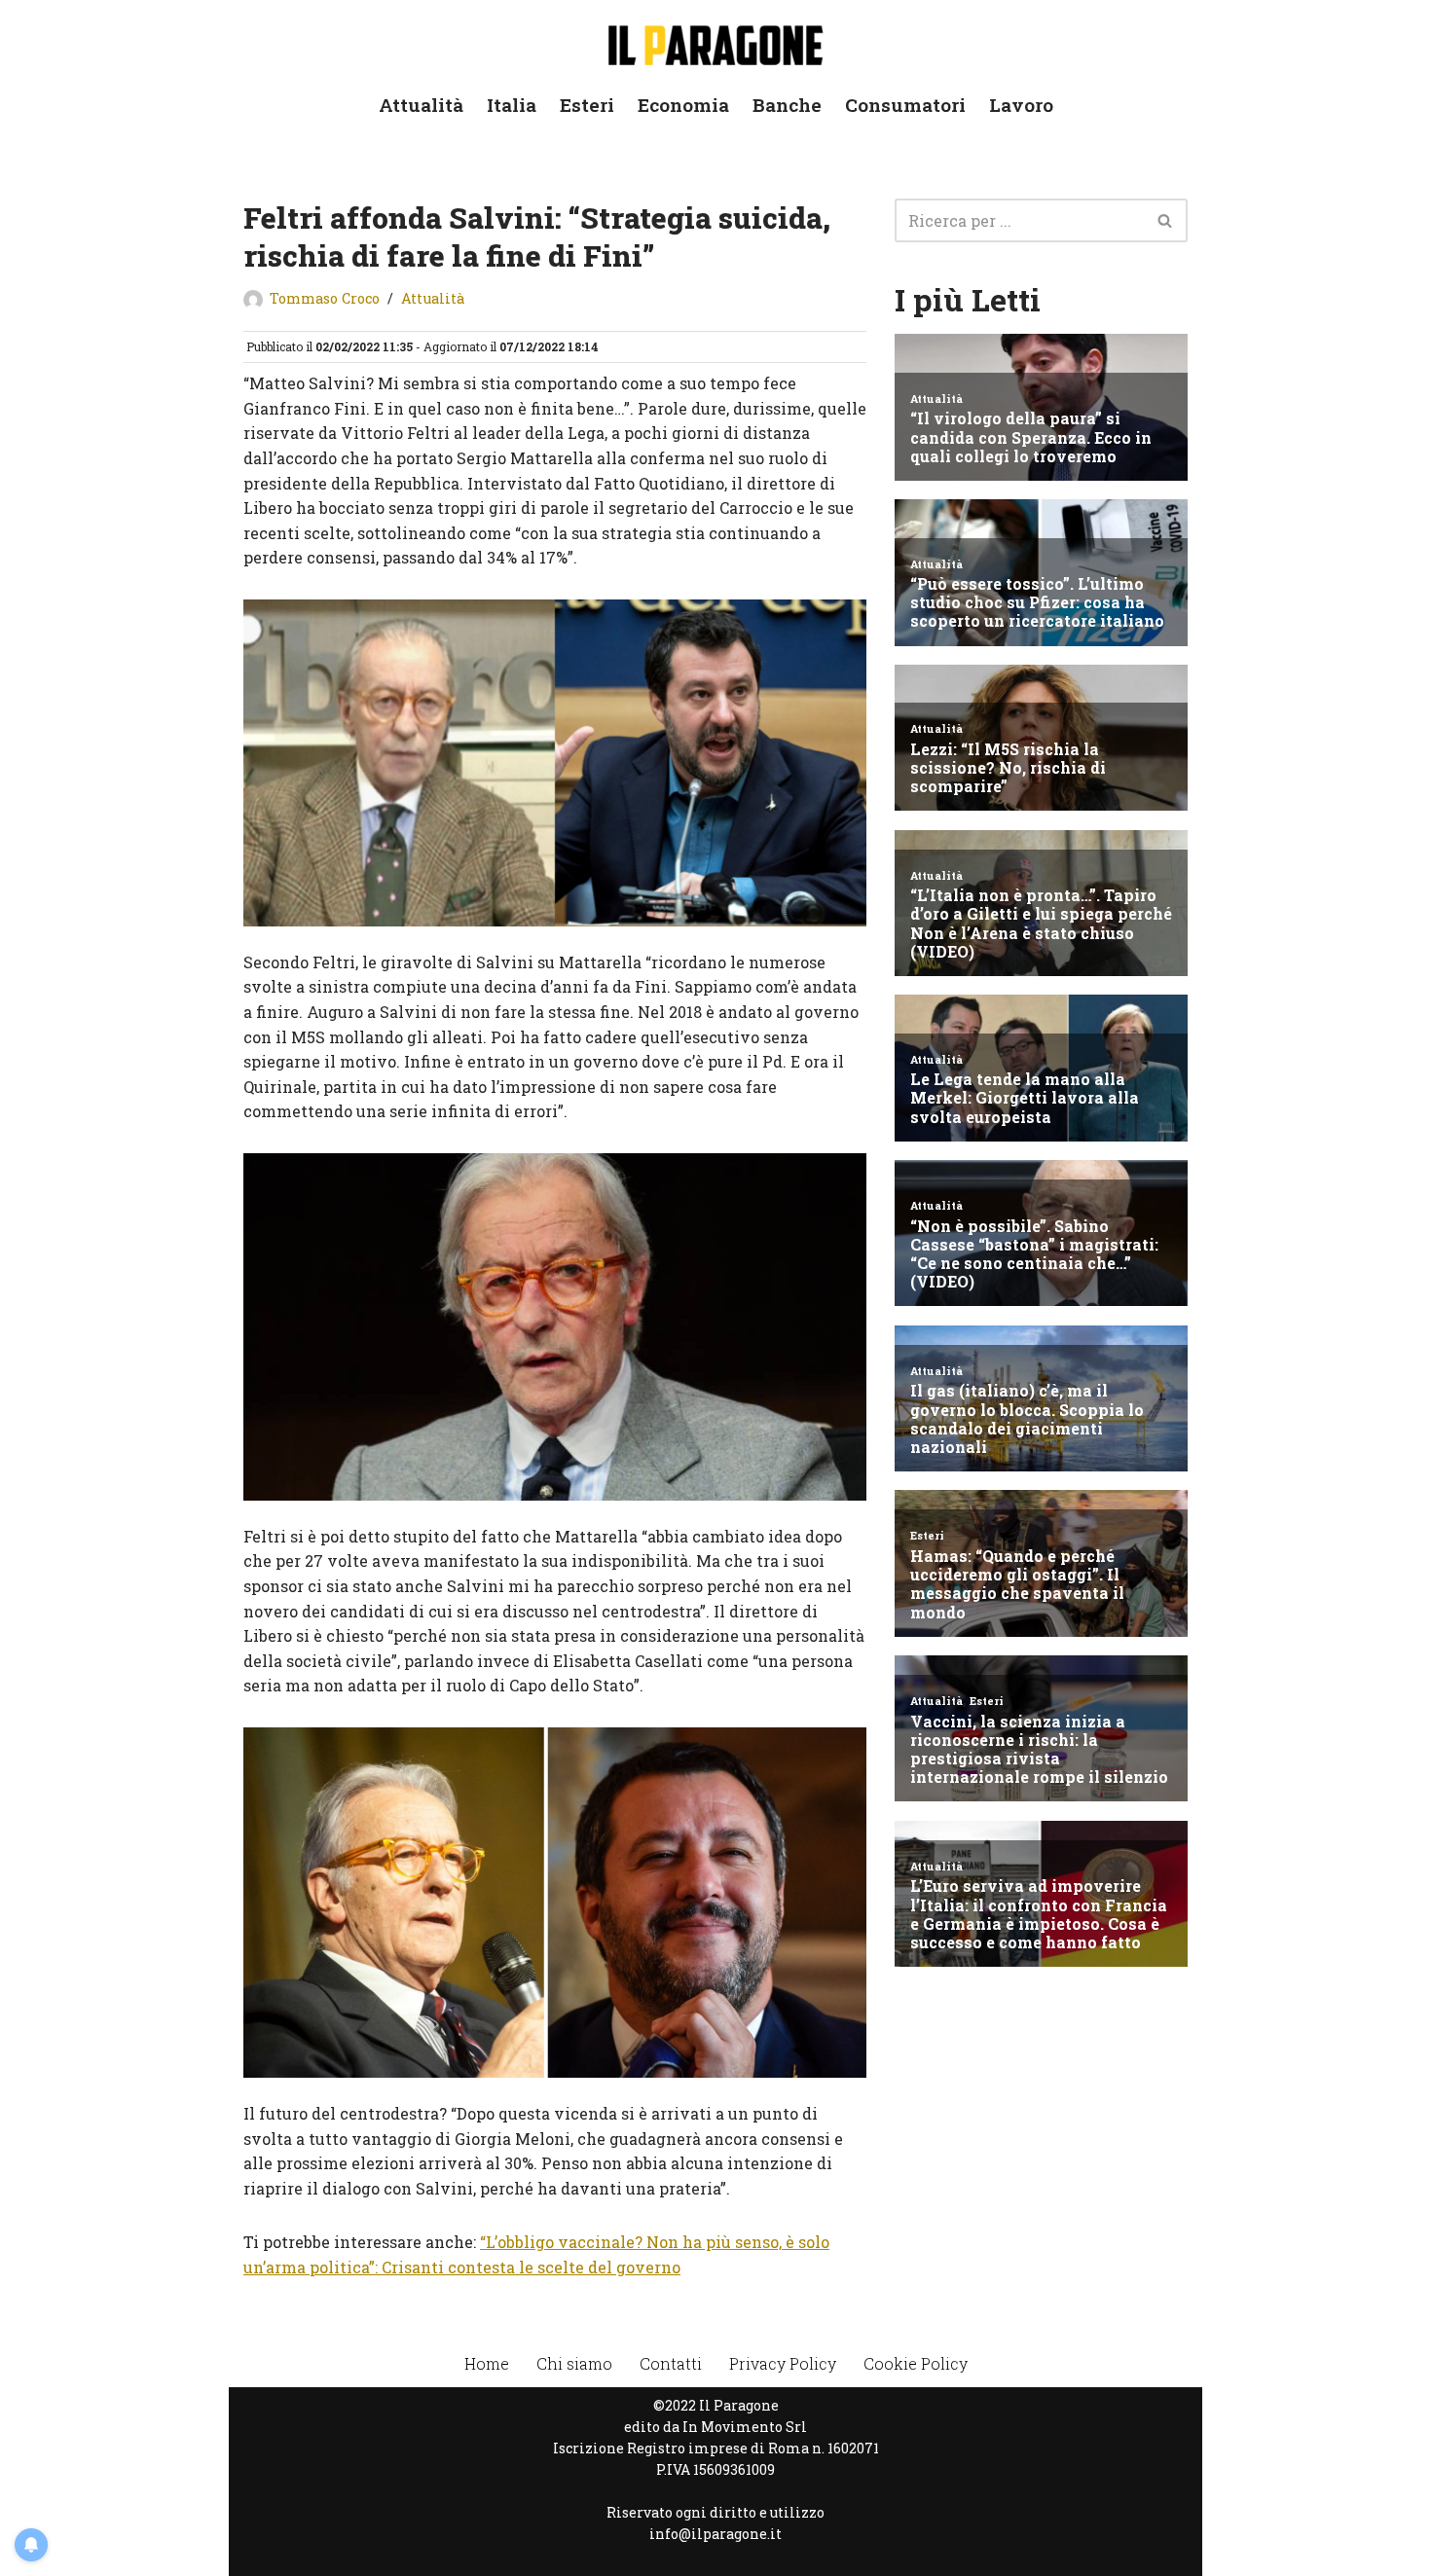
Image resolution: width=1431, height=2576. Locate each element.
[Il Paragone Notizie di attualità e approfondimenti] (715, 41)
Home (487, 2363)
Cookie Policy (916, 2363)
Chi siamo (574, 2363)
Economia (683, 105)
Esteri (587, 105)
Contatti (671, 2363)
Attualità (421, 105)
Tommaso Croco (325, 298)
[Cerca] (1166, 220)
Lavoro (1021, 105)
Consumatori (905, 105)
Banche (787, 105)
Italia (512, 105)
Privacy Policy (783, 2363)
